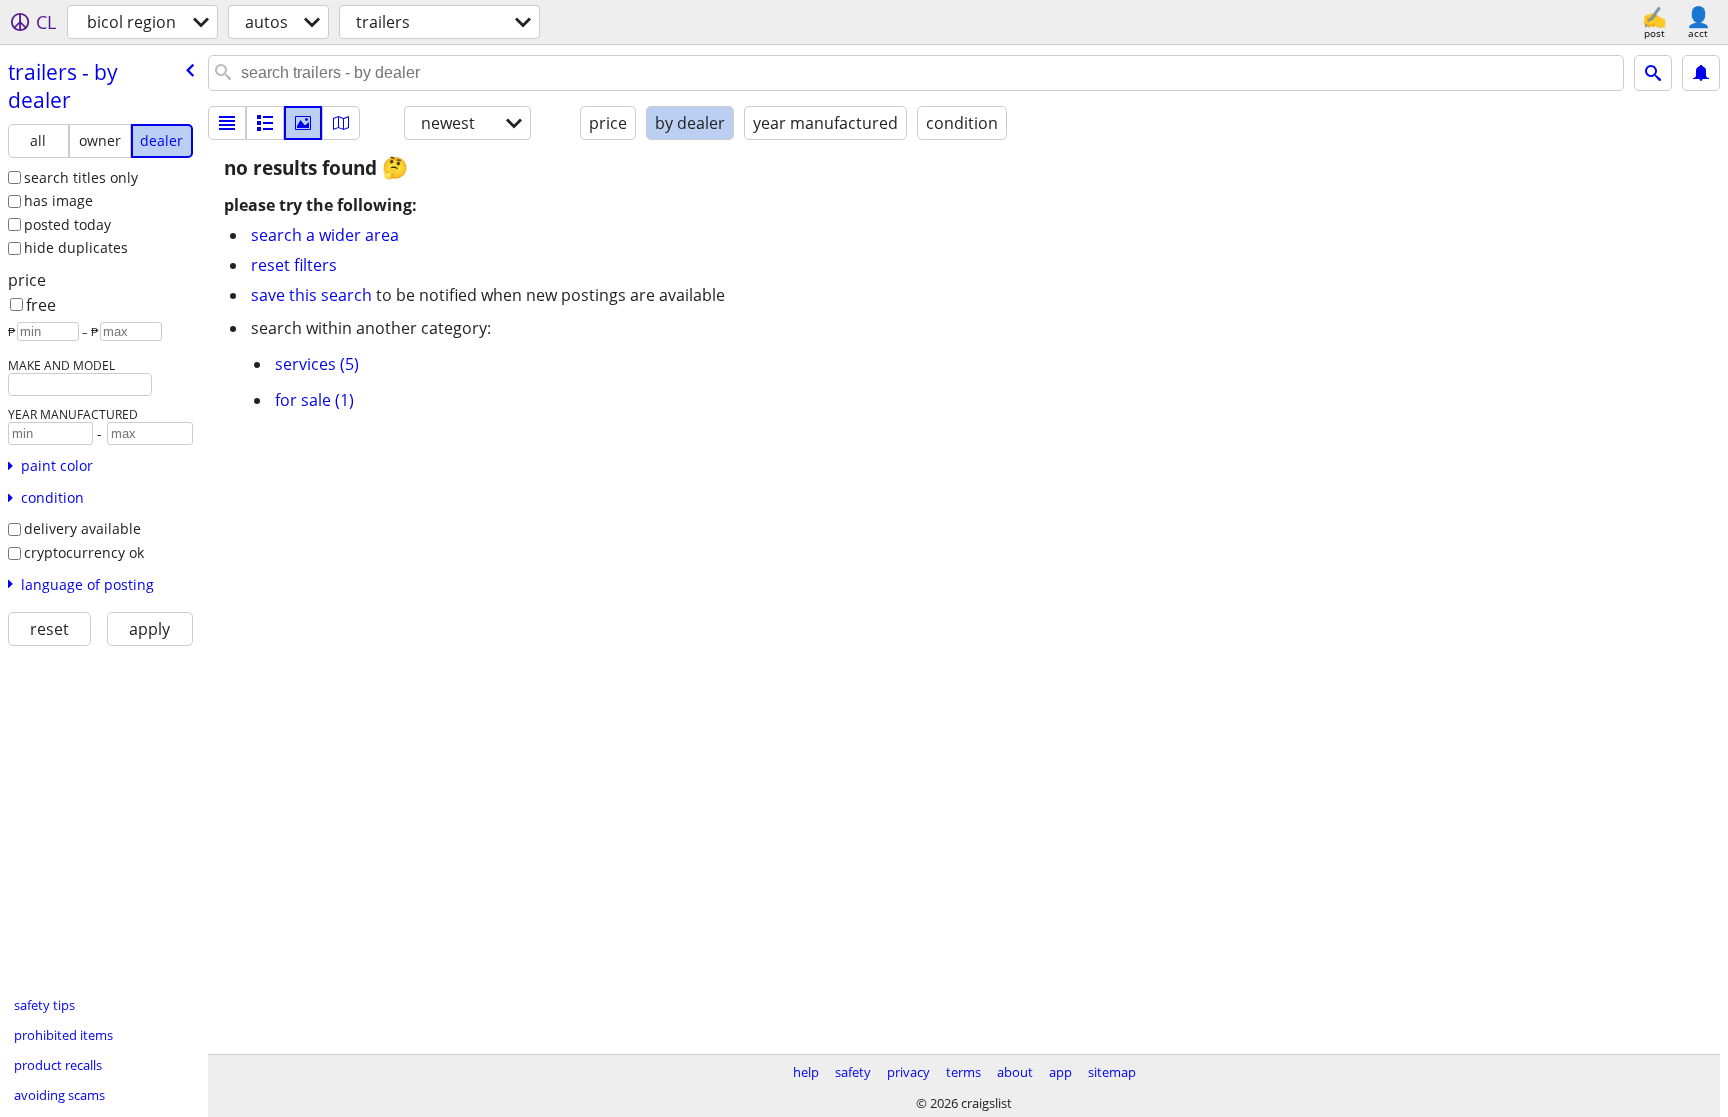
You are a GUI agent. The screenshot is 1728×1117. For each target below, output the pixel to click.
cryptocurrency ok (84, 552)
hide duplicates (76, 247)
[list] (227, 123)
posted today (67, 224)
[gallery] (303, 123)
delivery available (82, 528)
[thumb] (265, 123)
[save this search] (1701, 73)
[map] (341, 123)
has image (58, 200)
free (41, 305)
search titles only (81, 177)
